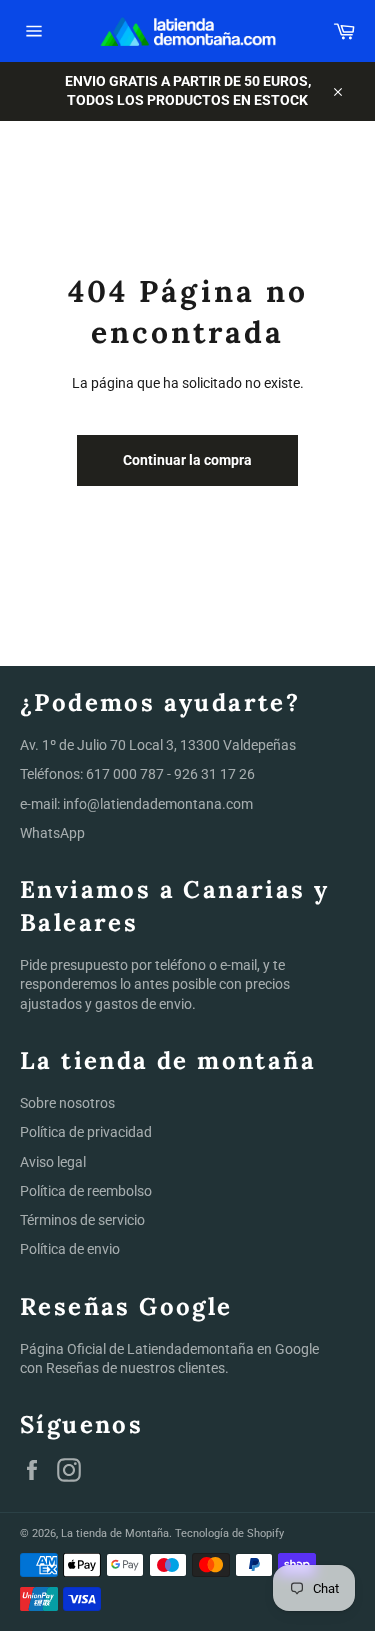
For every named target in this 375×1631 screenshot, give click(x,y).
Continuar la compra (187, 460)
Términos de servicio (82, 1220)
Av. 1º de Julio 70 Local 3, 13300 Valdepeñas (158, 745)
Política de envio (70, 1249)
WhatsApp (52, 833)
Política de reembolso (86, 1191)
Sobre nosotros (67, 1103)
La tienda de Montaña (115, 1533)
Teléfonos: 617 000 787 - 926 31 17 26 (137, 774)
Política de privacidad (86, 1132)
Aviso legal (53, 1162)
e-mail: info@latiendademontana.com (136, 804)
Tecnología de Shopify (229, 1533)
